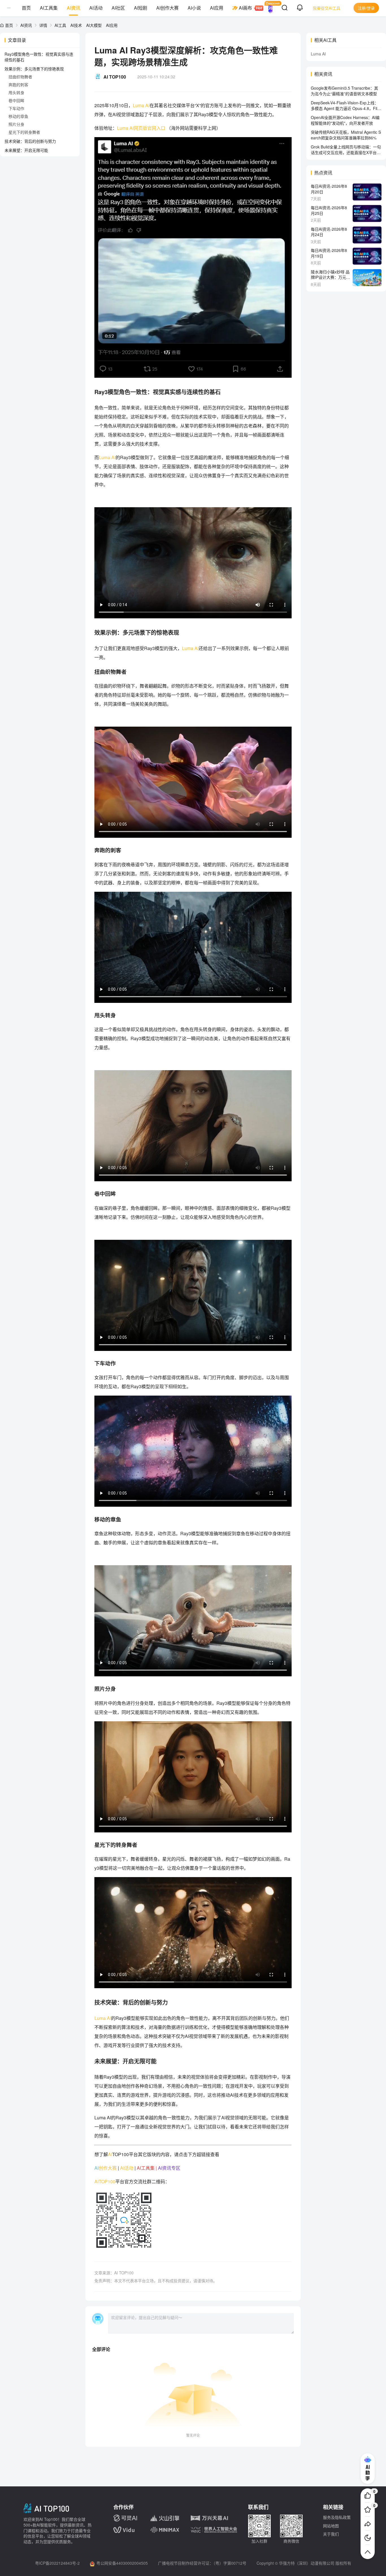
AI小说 (194, 8)
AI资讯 (73, 8)
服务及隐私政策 (337, 2517)
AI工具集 (49, 8)
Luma (138, 105)
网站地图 (331, 2526)
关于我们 (331, 2534)
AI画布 (245, 8)
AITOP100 (105, 2181)
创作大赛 (108, 2168)
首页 (26, 8)
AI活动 (96, 8)
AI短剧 (141, 8)
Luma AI (107, 457)
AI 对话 (270, 8)
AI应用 (217, 8)
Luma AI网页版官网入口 (142, 128)
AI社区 (118, 8)
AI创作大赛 (167, 8)
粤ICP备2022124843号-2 (57, 2563)
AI (147, 105)
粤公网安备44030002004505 (122, 2563)
